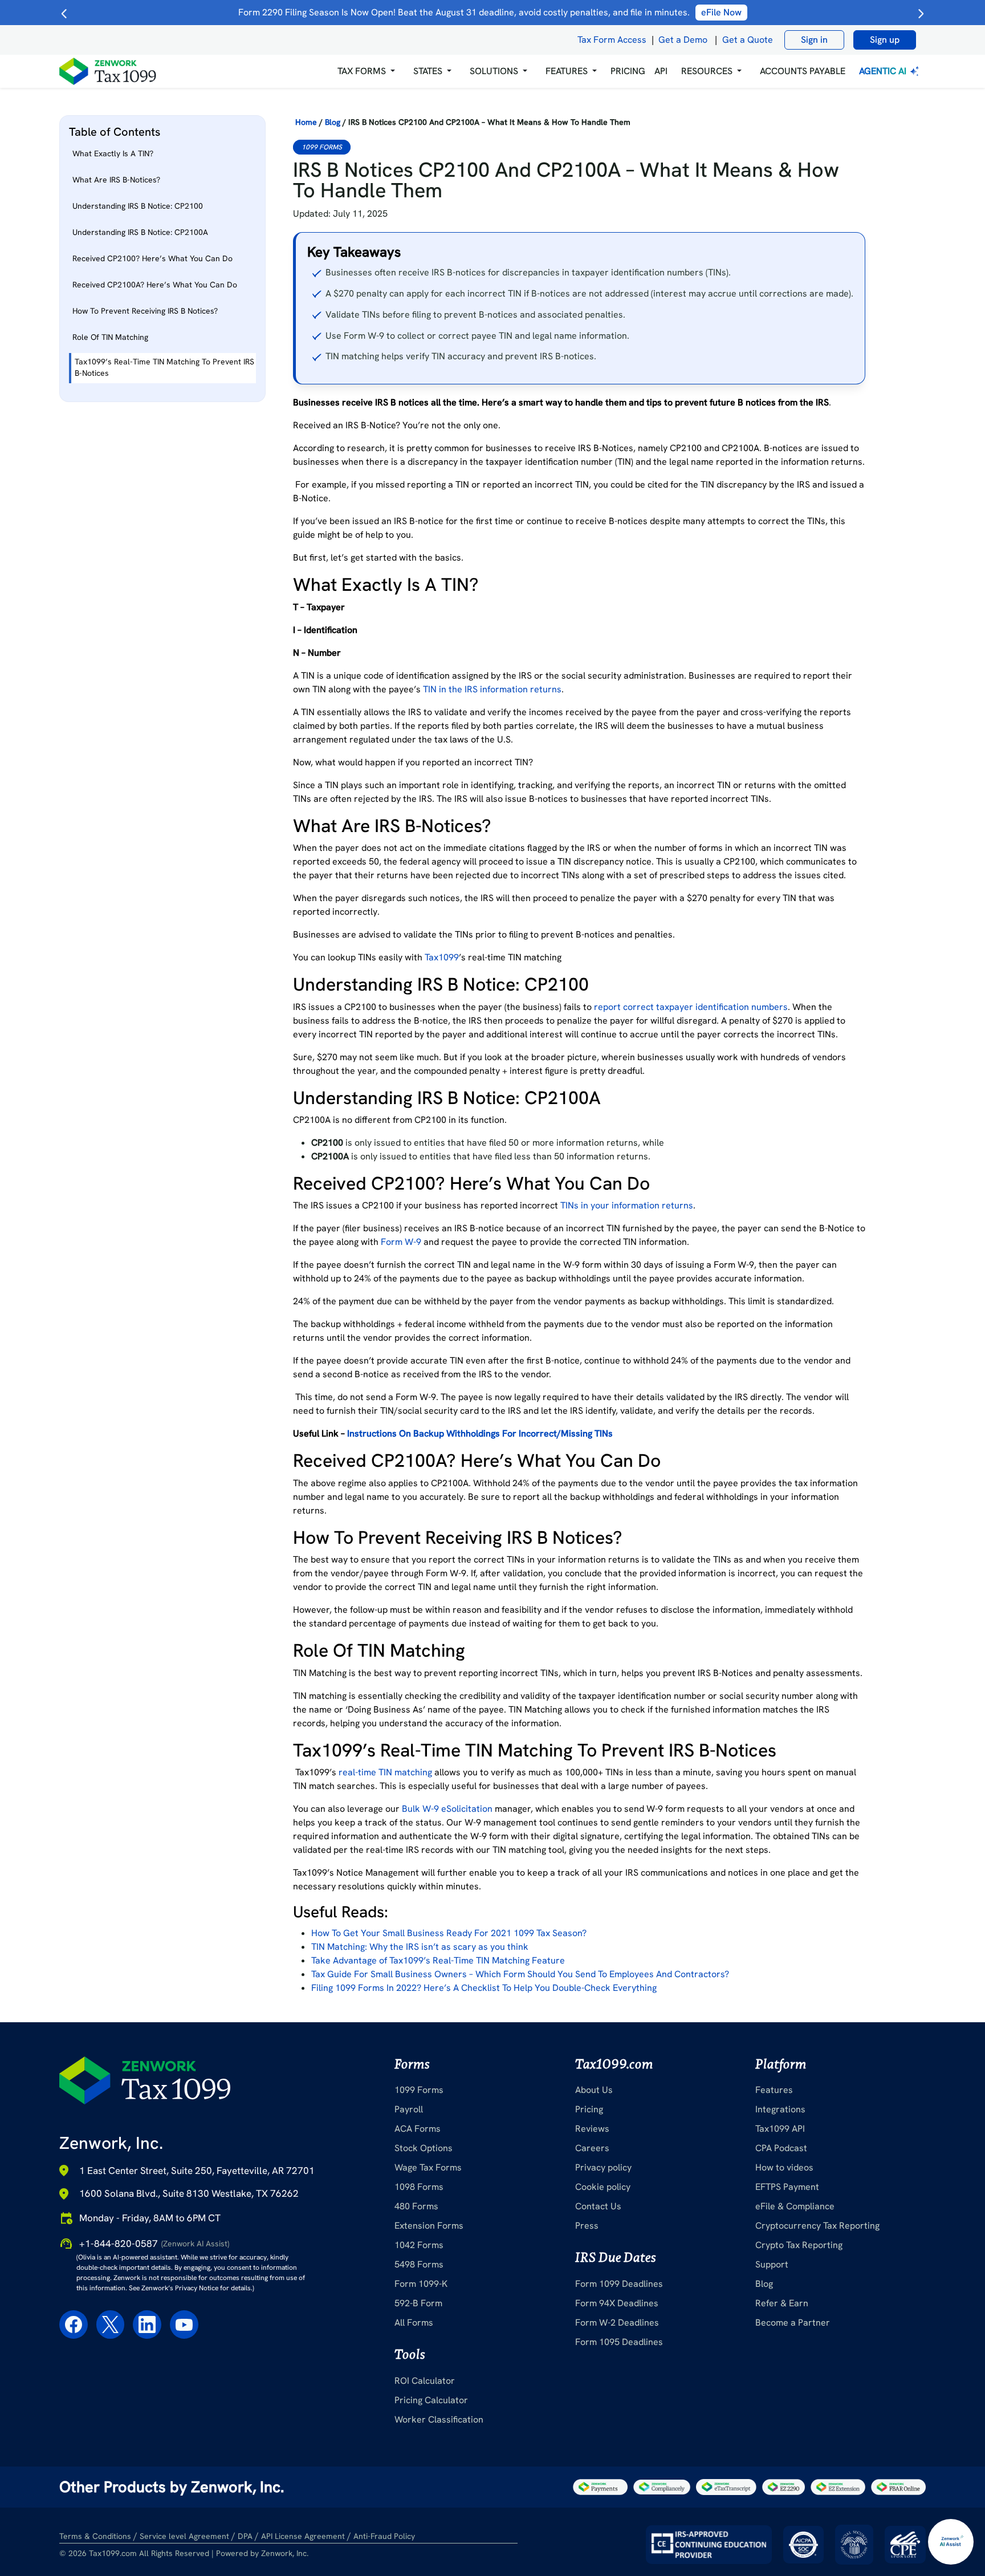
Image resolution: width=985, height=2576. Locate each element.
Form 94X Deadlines (617, 2303)
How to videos (784, 2167)
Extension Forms (429, 2226)
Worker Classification (439, 2419)
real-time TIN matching (385, 1772)
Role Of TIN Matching (110, 337)
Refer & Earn (782, 2303)
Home (306, 122)
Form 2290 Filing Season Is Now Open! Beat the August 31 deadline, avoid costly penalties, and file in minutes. (490, 12)
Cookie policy (603, 2187)
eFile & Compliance (795, 2206)
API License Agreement (303, 2536)
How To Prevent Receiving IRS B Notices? (146, 311)
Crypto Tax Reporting (799, 2245)
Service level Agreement (184, 2536)
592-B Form (418, 2303)
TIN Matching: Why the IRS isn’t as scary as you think (420, 1947)
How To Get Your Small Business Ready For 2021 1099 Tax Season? (449, 1933)
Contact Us (598, 2206)
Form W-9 (401, 1242)
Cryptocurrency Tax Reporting (817, 2226)
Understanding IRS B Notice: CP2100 (138, 206)
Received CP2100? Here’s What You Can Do (152, 258)
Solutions (494, 71)
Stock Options (424, 2148)
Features (774, 2090)
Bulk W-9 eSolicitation (447, 1809)
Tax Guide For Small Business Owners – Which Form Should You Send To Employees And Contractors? (520, 1974)
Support (772, 2264)
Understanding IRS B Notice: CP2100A (141, 232)
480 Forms (416, 2206)
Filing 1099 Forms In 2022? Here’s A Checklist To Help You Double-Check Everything (484, 1988)
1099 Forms (322, 147)
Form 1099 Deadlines (619, 2284)
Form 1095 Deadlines (619, 2342)
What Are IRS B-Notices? (117, 180)
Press (587, 2226)
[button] (366, 71)
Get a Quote (748, 40)
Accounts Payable (803, 71)
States (428, 71)
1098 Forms (419, 2187)
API (661, 71)
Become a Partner (793, 2323)
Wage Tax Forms (428, 2167)
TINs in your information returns (627, 1205)
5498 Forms (419, 2264)
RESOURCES (707, 71)
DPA (245, 2536)
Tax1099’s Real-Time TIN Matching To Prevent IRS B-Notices (164, 367)
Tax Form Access (612, 40)
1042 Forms (419, 2245)
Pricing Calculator (431, 2400)
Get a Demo (683, 40)
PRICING (628, 71)
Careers (592, 2148)
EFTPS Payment (787, 2187)
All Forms (414, 2323)
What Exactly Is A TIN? (113, 153)
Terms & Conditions (95, 2536)
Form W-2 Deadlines (617, 2323)
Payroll (409, 2109)
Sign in (814, 40)
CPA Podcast (781, 2148)
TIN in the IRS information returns (492, 689)
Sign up (885, 40)
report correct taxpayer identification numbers (691, 1007)
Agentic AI (884, 71)
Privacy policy (603, 2167)
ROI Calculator (425, 2381)
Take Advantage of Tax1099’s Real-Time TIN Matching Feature (438, 1960)
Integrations (780, 2109)
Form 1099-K (421, 2284)
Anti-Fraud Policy (384, 2536)
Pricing (589, 2109)
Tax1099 (442, 957)
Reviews (592, 2129)
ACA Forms (418, 2129)
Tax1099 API (780, 2129)
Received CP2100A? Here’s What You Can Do (155, 285)
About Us (594, 2090)
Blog (333, 122)
